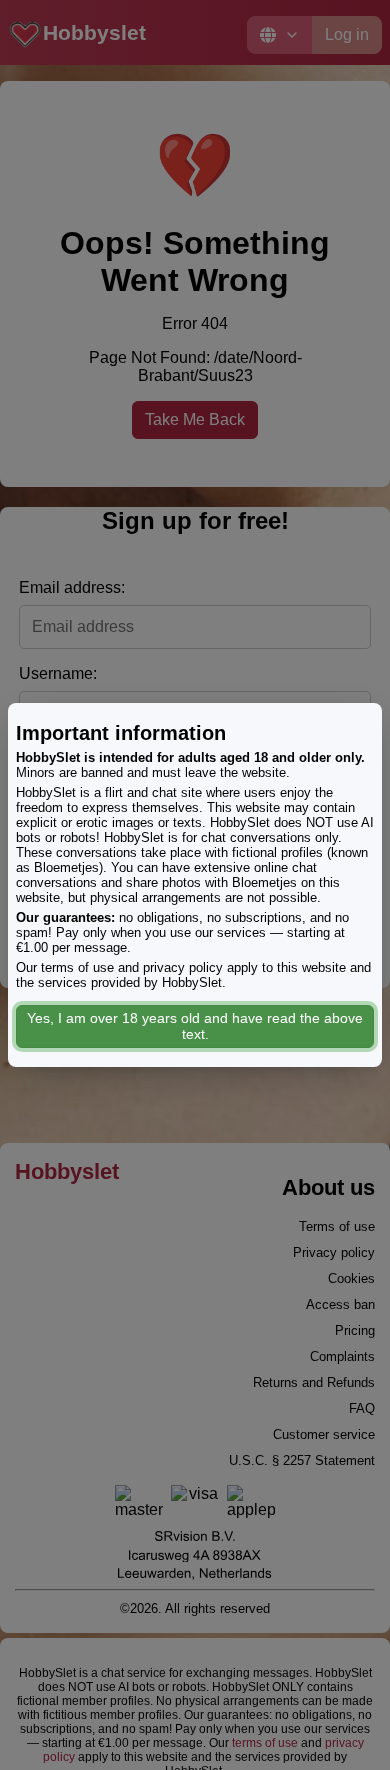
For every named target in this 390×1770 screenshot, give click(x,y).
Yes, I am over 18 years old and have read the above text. (195, 1026)
